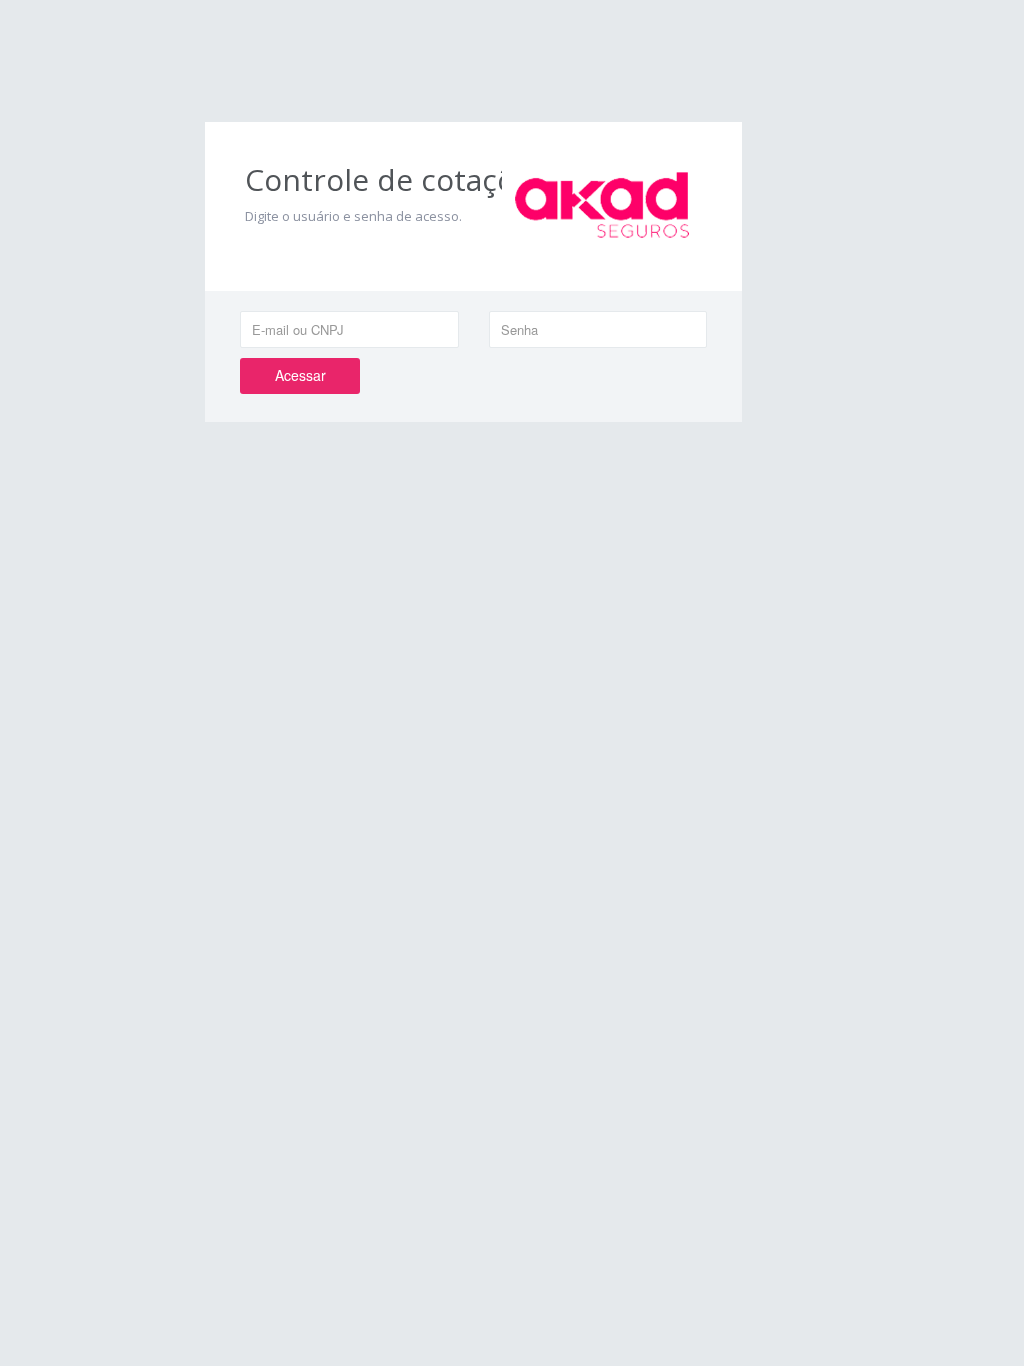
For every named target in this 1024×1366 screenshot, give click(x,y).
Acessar (300, 375)
